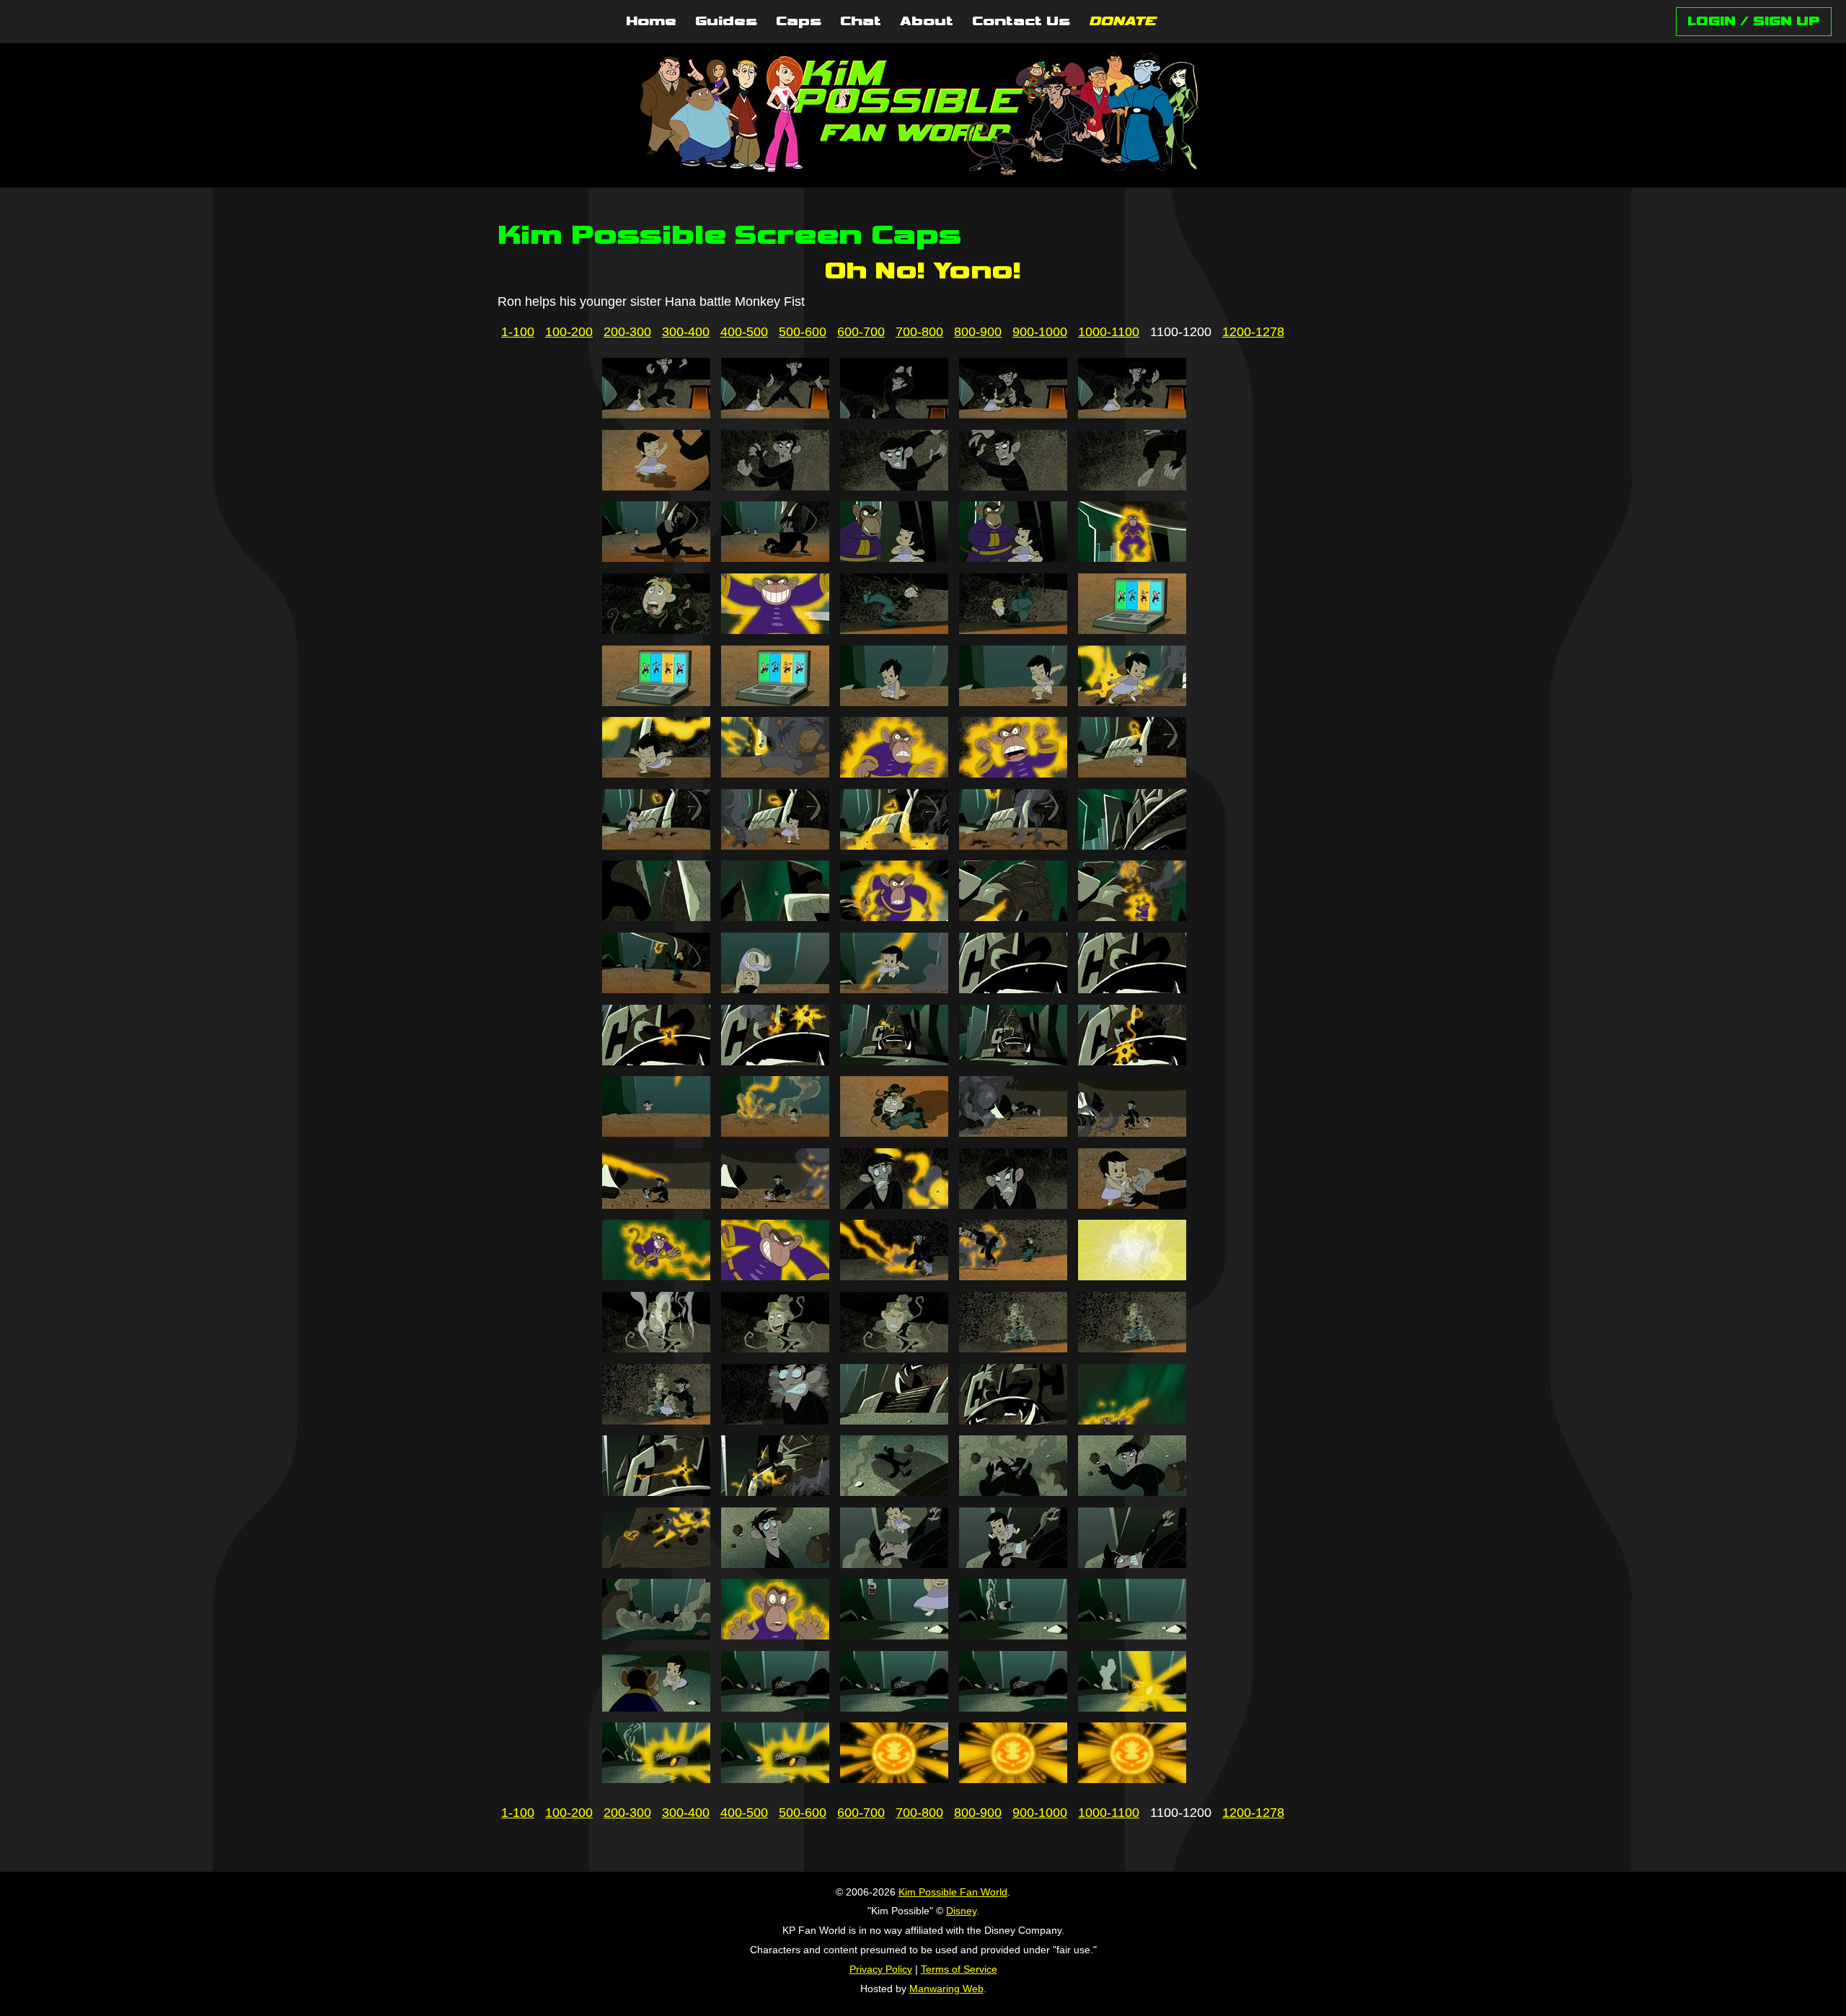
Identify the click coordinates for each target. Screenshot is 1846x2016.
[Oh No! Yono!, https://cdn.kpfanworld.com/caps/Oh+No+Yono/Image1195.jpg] (1132, 1707)
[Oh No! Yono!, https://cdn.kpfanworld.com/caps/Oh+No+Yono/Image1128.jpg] (894, 773)
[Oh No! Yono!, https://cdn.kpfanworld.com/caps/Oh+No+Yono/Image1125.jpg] (1132, 702)
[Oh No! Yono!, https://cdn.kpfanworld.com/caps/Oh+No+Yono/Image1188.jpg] (894, 1635)
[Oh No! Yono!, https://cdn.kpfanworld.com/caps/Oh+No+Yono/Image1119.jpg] (1013, 630)
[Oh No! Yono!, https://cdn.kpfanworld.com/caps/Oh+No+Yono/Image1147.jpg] (775, 1061)
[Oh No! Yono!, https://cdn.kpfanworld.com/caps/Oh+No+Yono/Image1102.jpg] (775, 414)
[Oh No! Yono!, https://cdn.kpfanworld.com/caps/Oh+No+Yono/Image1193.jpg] (894, 1707)
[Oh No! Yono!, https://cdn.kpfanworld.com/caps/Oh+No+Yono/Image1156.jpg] (656, 1205)
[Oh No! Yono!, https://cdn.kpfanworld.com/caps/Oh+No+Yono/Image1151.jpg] (656, 1132)
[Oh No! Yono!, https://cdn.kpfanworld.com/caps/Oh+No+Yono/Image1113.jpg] (894, 558)
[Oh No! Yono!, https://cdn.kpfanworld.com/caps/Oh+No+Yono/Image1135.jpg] (1132, 845)
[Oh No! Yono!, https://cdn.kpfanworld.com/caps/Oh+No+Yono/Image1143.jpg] (894, 989)
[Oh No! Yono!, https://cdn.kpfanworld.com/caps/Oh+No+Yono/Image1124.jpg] (1013, 702)
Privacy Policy (881, 1969)
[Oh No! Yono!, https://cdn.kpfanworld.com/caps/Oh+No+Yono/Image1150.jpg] (1132, 1061)
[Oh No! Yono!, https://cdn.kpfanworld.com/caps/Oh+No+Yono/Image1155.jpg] (1132, 1132)
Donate (1122, 22)
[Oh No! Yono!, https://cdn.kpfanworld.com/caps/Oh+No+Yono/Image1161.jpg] (656, 1276)
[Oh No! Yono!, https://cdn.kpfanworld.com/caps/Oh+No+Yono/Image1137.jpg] (775, 917)
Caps (799, 22)
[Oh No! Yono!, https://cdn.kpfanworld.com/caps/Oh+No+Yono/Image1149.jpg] (1013, 1061)
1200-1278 (1253, 332)
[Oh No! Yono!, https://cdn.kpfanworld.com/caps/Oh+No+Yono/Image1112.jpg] (775, 558)
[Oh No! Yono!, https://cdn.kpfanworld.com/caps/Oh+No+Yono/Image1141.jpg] (656, 989)
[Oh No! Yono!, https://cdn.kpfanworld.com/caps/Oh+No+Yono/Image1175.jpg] (1132, 1420)
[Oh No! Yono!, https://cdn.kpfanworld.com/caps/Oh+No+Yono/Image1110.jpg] (1132, 486)
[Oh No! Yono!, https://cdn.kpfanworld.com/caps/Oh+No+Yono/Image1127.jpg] (775, 773)
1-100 (518, 332)
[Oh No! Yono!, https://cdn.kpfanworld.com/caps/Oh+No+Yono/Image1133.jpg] (894, 845)
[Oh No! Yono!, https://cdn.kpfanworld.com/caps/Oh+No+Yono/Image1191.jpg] (656, 1707)
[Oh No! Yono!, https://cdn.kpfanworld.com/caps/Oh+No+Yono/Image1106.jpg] (656, 486)
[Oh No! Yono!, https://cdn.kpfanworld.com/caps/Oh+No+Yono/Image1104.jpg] (1013, 414)
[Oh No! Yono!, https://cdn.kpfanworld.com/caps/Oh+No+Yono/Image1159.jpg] (1013, 1205)
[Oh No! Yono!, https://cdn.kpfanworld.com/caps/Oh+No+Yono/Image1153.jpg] (894, 1132)
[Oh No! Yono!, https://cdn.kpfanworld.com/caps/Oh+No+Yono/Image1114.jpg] (1013, 558)
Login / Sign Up (1754, 21)
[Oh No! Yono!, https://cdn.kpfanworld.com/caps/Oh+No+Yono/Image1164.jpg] (1013, 1276)
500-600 (803, 332)
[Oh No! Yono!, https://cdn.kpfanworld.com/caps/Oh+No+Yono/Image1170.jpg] (1132, 1348)
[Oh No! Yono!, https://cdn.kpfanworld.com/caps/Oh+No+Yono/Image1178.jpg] (894, 1492)
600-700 (861, 332)
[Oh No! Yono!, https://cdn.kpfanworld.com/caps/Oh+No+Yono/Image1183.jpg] (894, 1564)
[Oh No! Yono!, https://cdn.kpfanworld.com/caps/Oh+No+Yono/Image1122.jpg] (775, 702)
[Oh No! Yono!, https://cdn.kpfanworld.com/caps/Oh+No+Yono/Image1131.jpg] (656, 845)
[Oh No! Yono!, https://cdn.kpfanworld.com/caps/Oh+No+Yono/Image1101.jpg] (656, 414)
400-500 (744, 332)
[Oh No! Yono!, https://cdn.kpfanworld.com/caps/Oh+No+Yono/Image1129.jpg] (1013, 773)
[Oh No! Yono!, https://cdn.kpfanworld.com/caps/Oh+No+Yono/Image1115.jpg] (1132, 558)
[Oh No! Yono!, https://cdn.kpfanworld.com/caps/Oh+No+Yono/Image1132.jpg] (775, 845)
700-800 (919, 332)
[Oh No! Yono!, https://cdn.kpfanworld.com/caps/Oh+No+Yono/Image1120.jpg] (1132, 630)
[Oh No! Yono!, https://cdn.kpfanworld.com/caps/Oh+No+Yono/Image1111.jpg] (656, 558)
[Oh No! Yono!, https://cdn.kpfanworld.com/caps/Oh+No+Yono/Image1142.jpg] (775, 989)
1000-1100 (1109, 332)
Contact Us (1021, 22)
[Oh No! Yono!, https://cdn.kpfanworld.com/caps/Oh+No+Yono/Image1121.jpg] (656, 702)
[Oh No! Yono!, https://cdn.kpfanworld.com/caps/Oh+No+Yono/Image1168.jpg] (894, 1348)
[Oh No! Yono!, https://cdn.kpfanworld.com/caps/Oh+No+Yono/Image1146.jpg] (656, 1061)
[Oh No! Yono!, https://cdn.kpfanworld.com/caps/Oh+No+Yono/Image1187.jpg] (775, 1635)
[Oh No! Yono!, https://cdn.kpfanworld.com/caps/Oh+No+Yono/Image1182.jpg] (775, 1564)
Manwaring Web (946, 1989)
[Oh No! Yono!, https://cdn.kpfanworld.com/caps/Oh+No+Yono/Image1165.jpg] (1132, 1276)
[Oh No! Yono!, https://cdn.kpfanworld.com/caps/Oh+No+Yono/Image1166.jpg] (656, 1348)
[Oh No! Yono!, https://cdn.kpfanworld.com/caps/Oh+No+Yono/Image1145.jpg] (1132, 989)
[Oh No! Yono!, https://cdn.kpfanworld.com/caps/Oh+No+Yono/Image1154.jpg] (1013, 1132)
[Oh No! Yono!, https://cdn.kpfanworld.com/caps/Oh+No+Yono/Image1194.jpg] (1013, 1707)
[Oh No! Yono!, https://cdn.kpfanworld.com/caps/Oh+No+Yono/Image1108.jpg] (894, 486)
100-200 (569, 332)
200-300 (627, 332)
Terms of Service (959, 1969)
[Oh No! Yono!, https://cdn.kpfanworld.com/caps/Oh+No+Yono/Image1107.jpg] (775, 486)
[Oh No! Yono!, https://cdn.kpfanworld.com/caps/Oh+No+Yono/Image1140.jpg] (1132, 917)
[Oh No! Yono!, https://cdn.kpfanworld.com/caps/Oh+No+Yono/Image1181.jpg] (656, 1564)
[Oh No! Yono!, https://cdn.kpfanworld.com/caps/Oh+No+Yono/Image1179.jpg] (1013, 1492)
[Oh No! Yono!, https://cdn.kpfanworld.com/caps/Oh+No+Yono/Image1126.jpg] (656, 773)
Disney (961, 1911)
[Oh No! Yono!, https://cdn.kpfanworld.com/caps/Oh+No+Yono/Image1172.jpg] (775, 1420)
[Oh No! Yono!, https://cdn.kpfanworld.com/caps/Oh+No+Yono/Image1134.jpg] (1013, 845)
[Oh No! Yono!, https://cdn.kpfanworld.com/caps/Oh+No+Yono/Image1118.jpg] (894, 630)
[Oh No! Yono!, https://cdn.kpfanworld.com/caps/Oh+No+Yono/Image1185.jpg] (1132, 1564)
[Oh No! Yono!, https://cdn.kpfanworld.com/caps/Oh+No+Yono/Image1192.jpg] (775, 1707)
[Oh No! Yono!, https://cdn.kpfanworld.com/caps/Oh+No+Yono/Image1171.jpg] (656, 1420)
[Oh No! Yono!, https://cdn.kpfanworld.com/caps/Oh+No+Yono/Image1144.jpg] (1013, 989)
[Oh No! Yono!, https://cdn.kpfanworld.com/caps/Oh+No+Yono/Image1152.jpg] (775, 1132)
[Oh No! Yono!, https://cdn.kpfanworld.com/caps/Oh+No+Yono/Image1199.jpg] (1013, 1779)
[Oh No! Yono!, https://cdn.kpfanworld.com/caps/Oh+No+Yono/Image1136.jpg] (656, 917)
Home (651, 22)
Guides (726, 22)
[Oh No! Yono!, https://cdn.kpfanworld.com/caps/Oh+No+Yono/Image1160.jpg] (1132, 1205)
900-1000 (1040, 332)
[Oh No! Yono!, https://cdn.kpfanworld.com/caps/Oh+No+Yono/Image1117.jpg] (775, 630)
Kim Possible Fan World (953, 1892)
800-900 (978, 332)
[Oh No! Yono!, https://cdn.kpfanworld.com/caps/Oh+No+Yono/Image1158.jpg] (894, 1205)
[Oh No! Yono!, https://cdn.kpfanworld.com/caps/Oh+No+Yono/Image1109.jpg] (1013, 486)
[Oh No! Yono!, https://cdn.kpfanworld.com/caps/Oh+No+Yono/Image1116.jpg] (656, 630)
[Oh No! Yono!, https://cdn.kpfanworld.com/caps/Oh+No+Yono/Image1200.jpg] (1132, 1779)
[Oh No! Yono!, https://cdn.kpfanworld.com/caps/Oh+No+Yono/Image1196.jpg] (656, 1779)
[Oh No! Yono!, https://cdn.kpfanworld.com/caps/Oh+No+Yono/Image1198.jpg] (894, 1779)
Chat (861, 22)
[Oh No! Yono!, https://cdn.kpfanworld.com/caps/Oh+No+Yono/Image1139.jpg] (1013, 917)
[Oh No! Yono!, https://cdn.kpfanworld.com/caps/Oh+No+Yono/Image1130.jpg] (1132, 773)
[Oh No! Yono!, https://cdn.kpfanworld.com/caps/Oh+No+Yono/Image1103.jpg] (894, 414)
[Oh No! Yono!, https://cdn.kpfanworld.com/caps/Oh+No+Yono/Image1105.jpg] (1132, 414)
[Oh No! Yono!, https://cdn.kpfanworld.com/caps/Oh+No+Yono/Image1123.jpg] (894, 702)
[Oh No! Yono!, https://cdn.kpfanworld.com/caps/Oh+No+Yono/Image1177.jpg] (775, 1492)
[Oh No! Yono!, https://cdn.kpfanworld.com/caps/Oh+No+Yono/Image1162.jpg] (775, 1276)
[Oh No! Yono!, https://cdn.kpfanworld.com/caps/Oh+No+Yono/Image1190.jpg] (1132, 1635)
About (927, 22)
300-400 (686, 332)
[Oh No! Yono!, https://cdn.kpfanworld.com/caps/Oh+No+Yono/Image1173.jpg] (894, 1420)
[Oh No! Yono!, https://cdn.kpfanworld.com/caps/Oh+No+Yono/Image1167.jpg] (775, 1348)
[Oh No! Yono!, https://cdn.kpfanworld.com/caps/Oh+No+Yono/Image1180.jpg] (1132, 1492)
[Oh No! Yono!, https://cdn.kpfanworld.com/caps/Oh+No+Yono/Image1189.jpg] (1013, 1635)
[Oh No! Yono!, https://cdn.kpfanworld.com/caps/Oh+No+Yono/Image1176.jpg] (656, 1492)
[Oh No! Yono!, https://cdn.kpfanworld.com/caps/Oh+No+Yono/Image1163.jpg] (894, 1276)
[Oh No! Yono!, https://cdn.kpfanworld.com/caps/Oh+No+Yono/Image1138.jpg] (894, 917)
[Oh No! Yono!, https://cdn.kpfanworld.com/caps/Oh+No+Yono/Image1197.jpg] (775, 1779)
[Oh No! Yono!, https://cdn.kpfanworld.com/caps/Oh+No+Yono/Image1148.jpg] (894, 1061)
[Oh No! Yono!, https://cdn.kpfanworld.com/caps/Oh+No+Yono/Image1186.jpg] (656, 1635)
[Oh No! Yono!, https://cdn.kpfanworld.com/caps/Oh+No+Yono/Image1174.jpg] (1013, 1420)
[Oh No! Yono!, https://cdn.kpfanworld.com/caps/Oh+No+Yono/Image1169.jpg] (1013, 1348)
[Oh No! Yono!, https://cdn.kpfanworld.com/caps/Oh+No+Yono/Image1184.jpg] (1013, 1564)
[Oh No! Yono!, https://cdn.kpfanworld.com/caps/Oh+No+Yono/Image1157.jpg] (775, 1205)
